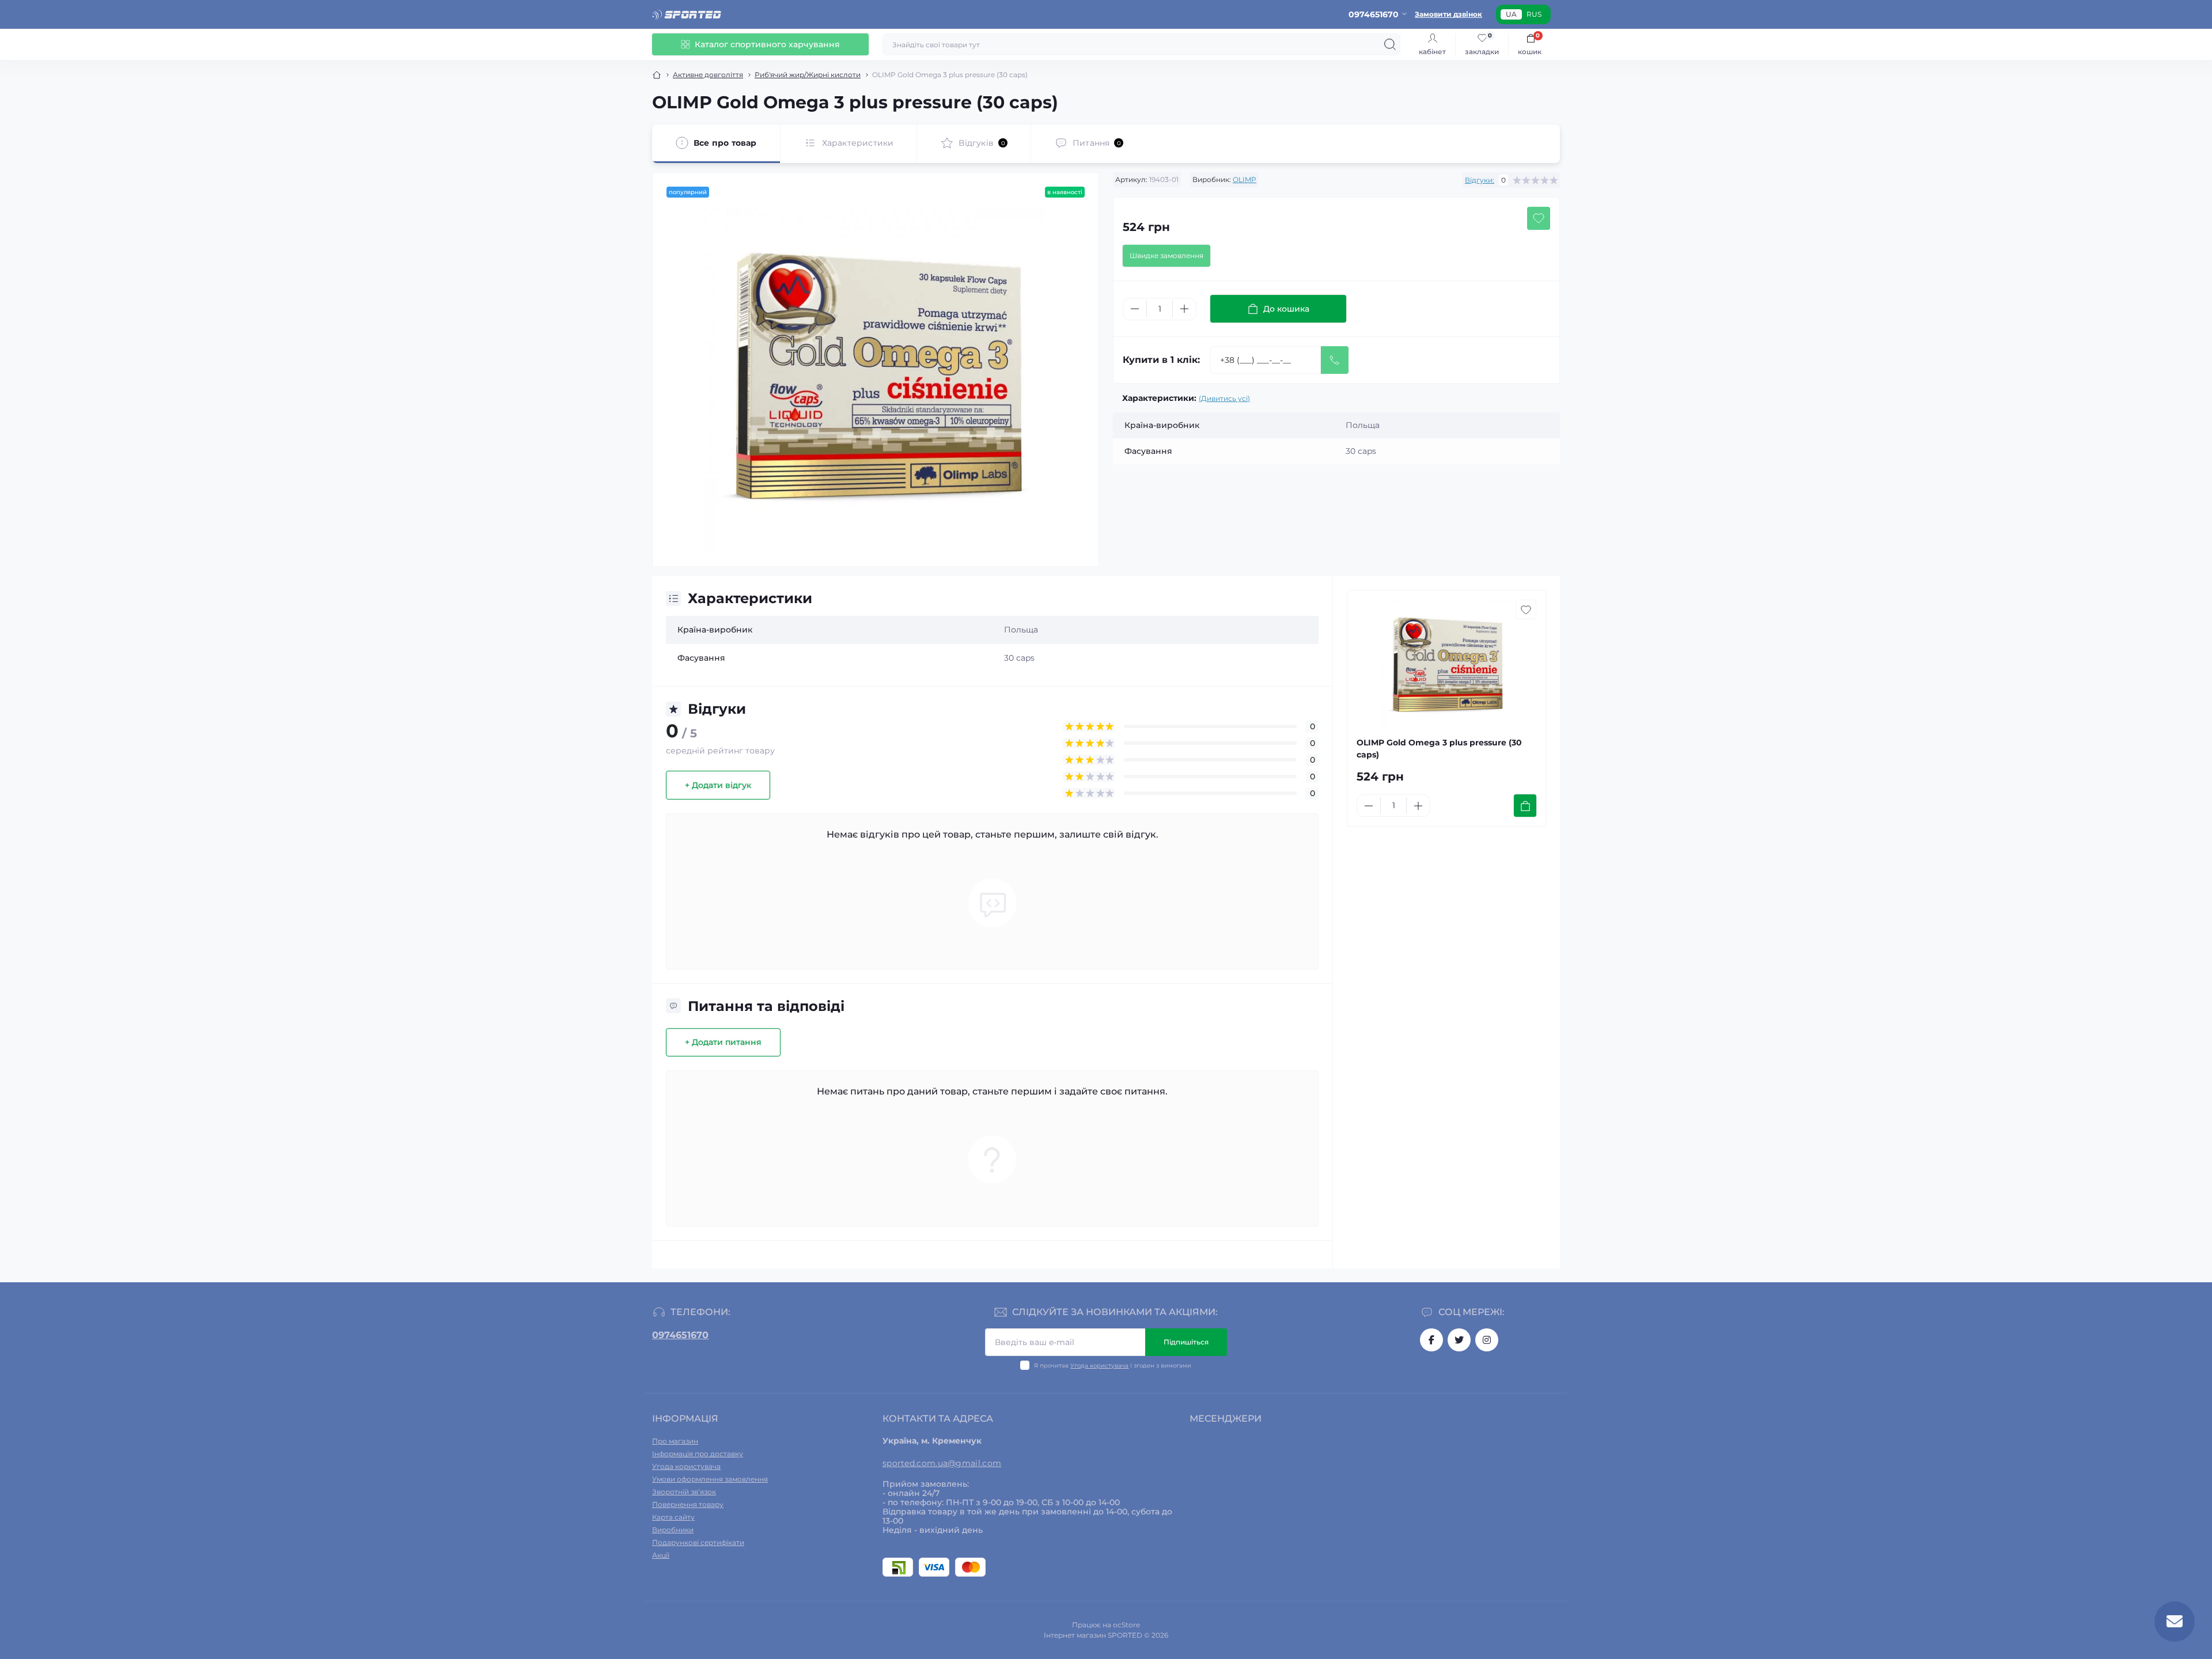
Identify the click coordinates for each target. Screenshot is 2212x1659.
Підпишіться (1186, 1342)
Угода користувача (1099, 1366)
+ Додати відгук (718, 785)
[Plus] (1184, 309)
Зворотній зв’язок (684, 1492)
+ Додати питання (723, 1042)
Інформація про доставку (698, 1454)
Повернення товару (688, 1504)
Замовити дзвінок (1448, 14)
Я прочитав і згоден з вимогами (1113, 1366)
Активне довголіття (708, 75)
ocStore (1126, 1625)
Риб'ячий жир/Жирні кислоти (808, 75)
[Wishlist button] (1539, 218)
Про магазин (675, 1441)
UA (1511, 14)
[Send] (1335, 360)
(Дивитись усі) (1224, 398)
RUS (1534, 14)
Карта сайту (673, 1517)
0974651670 (680, 1335)
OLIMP (1245, 179)
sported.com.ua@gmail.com (942, 1463)
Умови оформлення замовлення (710, 1479)
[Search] (1390, 44)
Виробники (673, 1530)
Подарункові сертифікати (698, 1542)
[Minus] (1135, 309)
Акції (661, 1555)
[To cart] (1525, 806)
